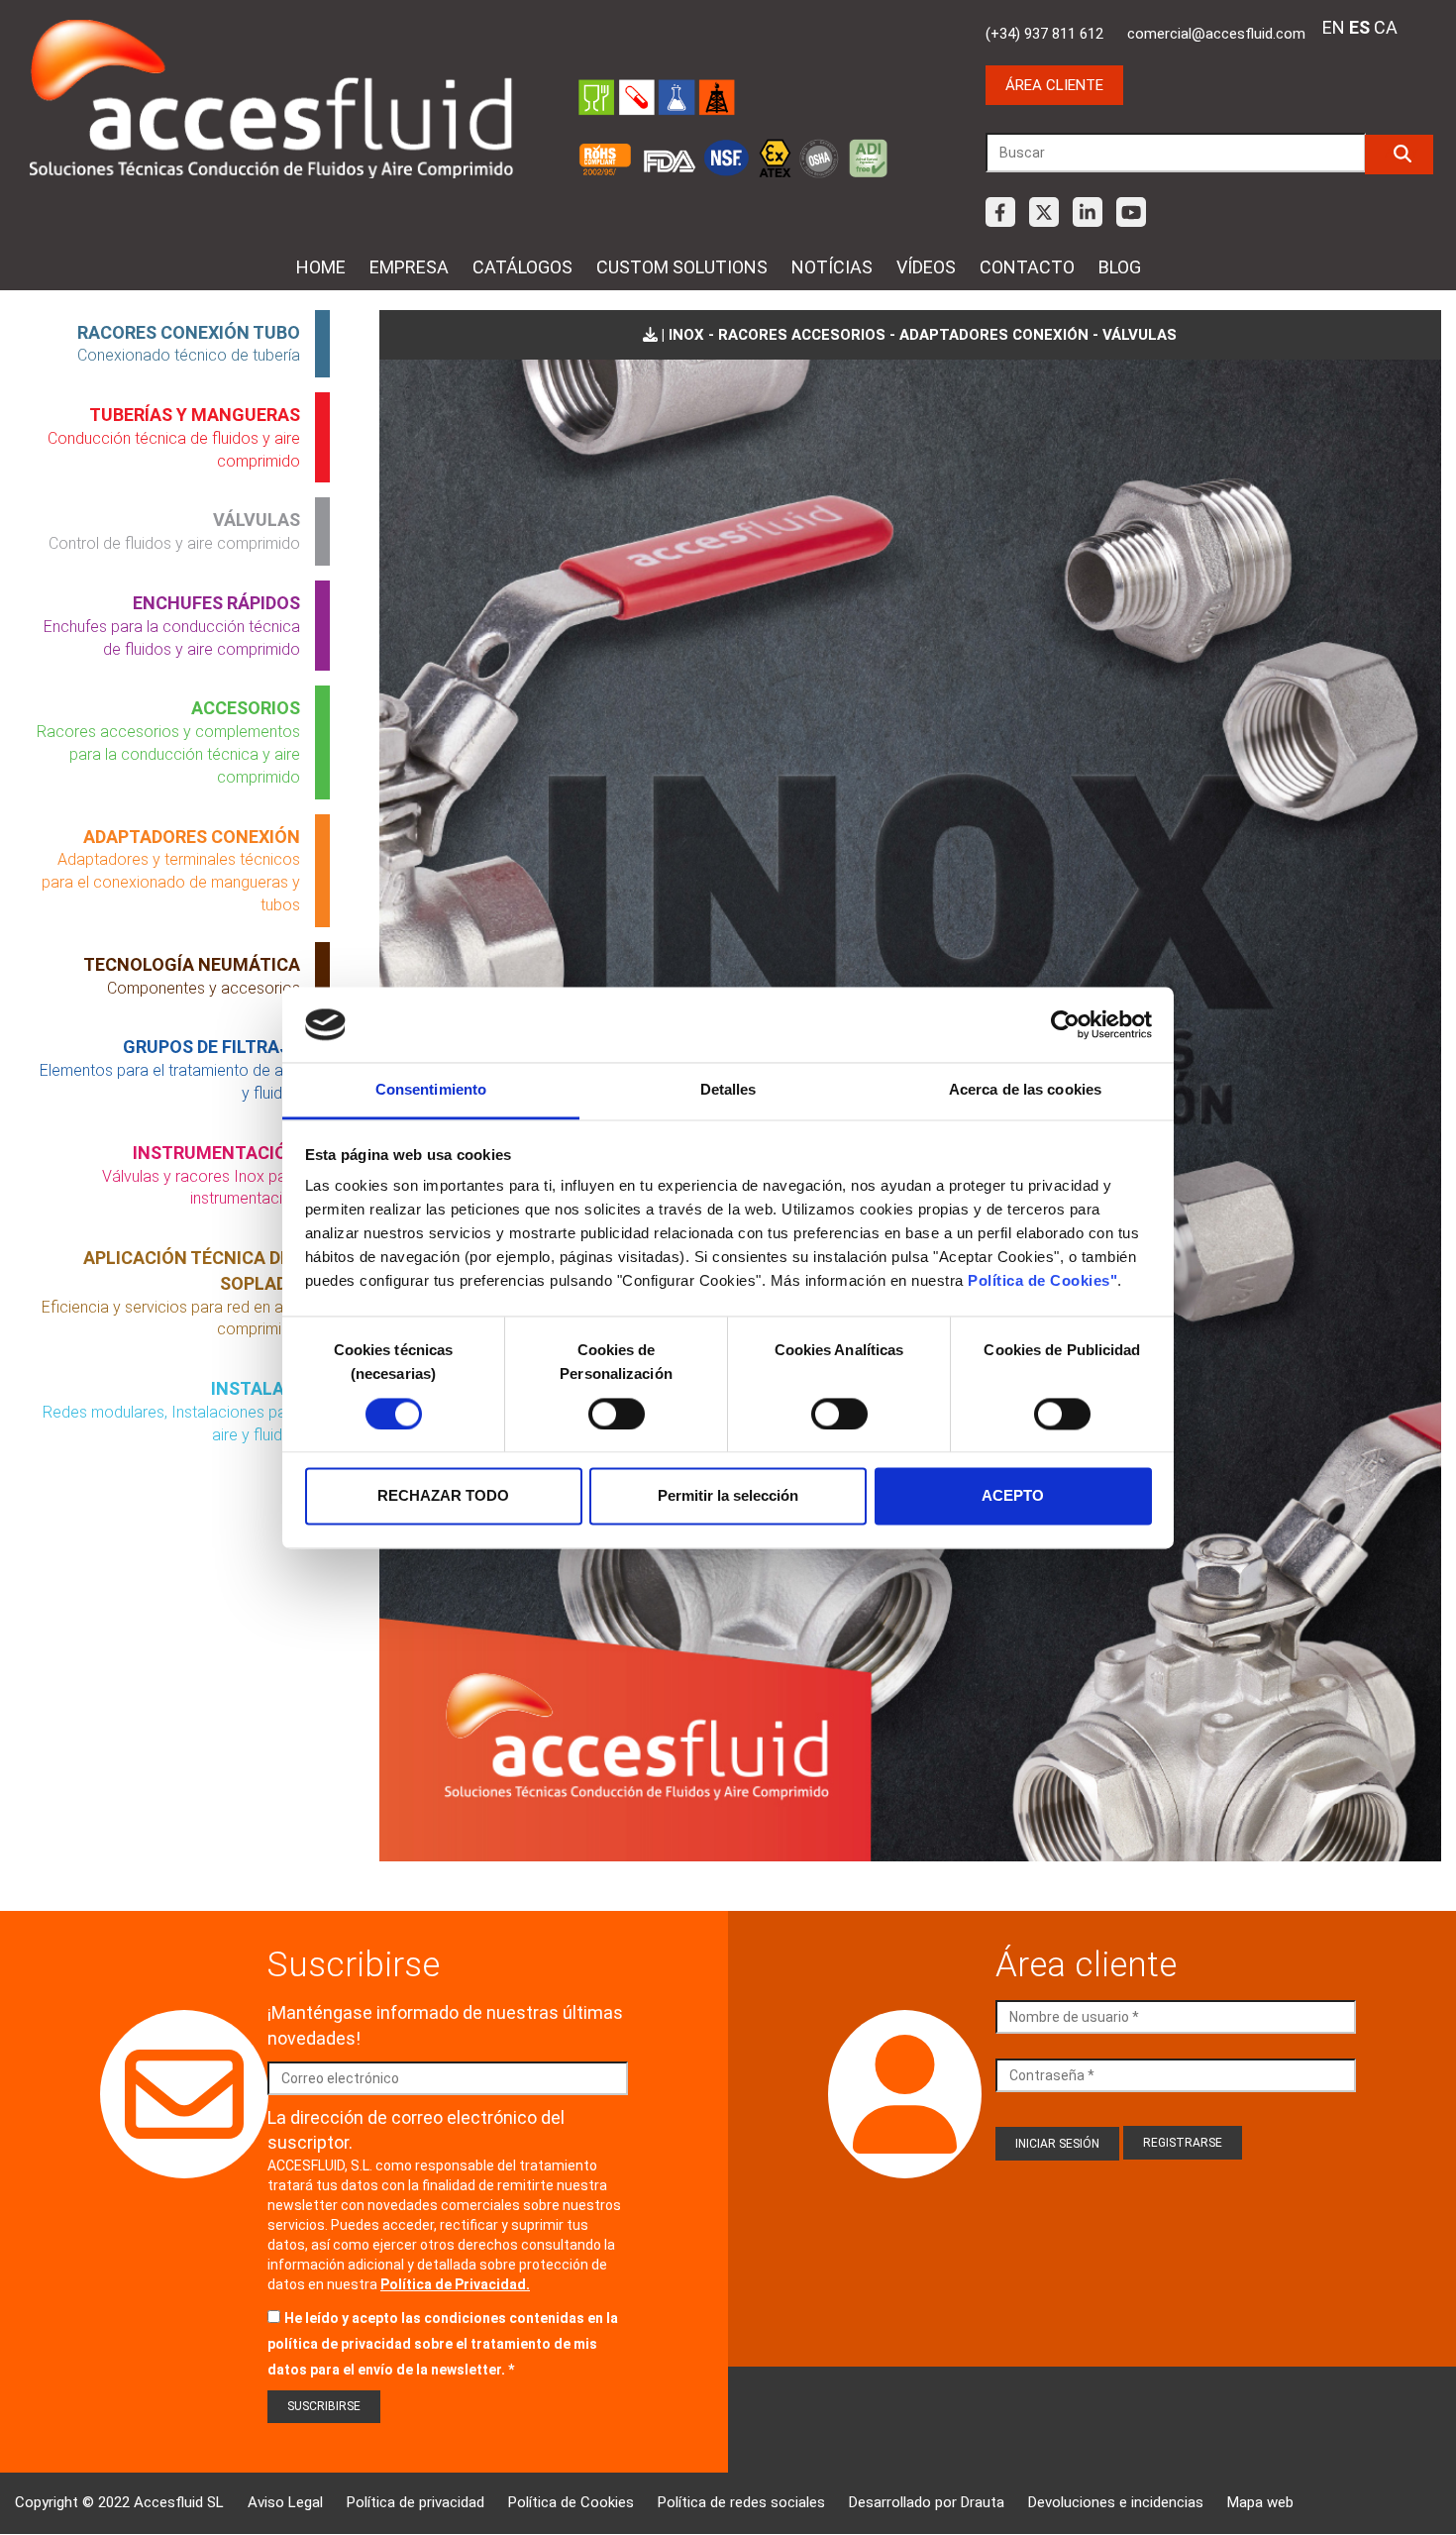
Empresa (409, 267)
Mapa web (1260, 2502)
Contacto (1027, 267)
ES (1359, 27)
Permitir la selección (728, 1496)
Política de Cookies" (1042, 1281)
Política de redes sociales (741, 2502)
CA (1386, 27)
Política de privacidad (416, 2502)
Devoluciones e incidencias (1116, 2502)
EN (1334, 27)
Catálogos (522, 267)
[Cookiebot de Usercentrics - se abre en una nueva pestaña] (1065, 1024)
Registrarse (1183, 2143)
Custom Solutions (682, 267)
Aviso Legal (285, 2502)
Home (321, 267)
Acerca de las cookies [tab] (1025, 1090)
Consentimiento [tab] (431, 1090)
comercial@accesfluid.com (1216, 34)
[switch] (617, 1414)
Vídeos (926, 267)
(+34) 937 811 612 (1044, 34)
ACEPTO (1013, 1496)
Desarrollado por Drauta (927, 2502)
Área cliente (1054, 85)
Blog (1120, 267)
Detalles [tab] (728, 1090)
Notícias (832, 267)
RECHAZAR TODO (443, 1496)
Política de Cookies (571, 2502)
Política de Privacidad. (455, 2284)
